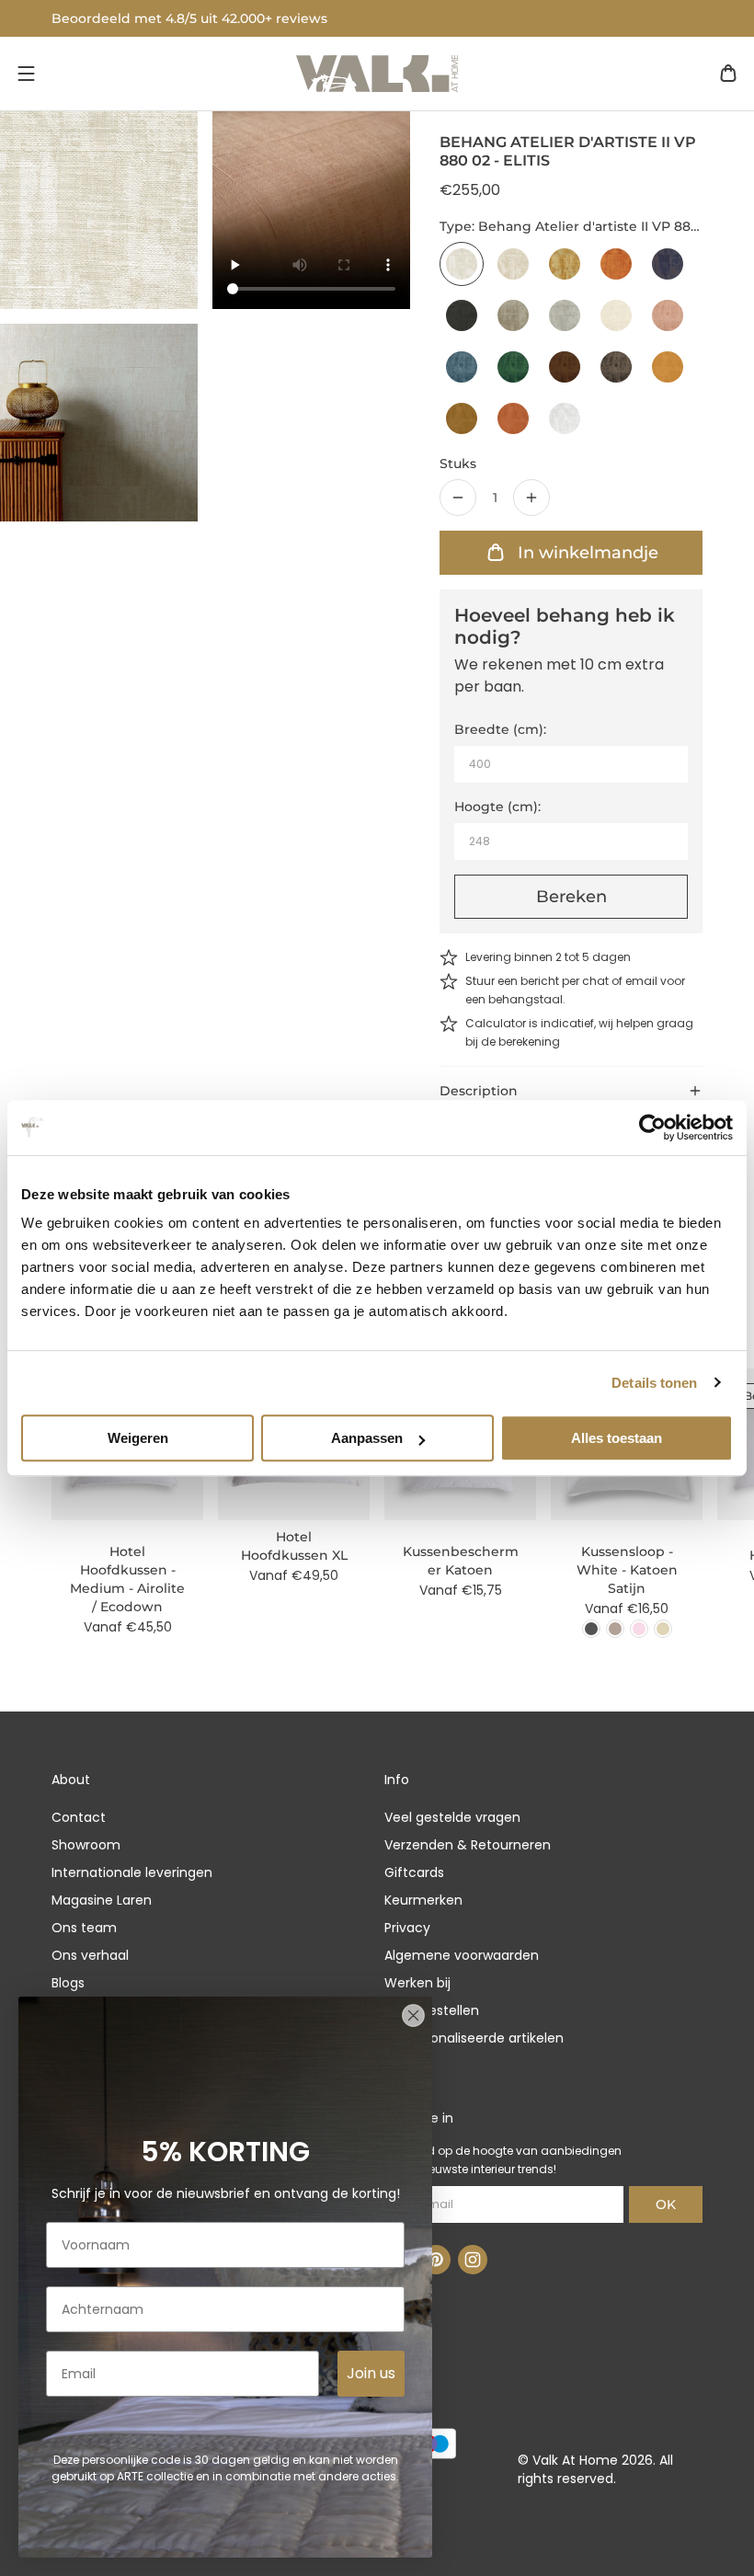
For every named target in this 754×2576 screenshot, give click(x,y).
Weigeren (138, 1438)
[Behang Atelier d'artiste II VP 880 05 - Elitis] (565, 264)
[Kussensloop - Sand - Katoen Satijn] (663, 1629)
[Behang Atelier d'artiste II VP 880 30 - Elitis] (513, 418)
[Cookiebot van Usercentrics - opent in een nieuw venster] (652, 1128)
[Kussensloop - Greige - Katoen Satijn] (615, 1629)
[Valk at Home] (377, 74)
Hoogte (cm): (497, 807)
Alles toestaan (617, 1438)
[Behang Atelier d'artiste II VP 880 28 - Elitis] (668, 367)
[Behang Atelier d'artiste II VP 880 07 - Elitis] (616, 264)
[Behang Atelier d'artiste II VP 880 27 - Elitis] (616, 367)
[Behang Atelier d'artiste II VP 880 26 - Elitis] (565, 367)
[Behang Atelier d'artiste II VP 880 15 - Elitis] (513, 315)
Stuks (458, 464)
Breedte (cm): (500, 729)
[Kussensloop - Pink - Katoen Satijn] (639, 1629)
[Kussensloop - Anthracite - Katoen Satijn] (591, 1629)
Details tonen (654, 1383)
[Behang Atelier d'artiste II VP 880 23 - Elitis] (462, 367)
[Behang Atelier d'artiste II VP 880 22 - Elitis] (668, 315)
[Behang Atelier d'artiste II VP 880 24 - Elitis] (513, 367)
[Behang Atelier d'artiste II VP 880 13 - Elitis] (668, 264)
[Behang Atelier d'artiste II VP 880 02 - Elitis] (462, 264)
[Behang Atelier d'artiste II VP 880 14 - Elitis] (462, 315)
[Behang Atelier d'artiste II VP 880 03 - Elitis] (513, 264)
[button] (26, 74)
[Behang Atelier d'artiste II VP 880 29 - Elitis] (462, 418)
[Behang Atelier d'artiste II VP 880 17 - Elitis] (565, 315)
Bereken (571, 897)
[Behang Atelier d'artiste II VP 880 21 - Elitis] (616, 315)
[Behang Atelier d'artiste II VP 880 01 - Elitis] (565, 418)
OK (666, 2204)
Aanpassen (367, 1438)
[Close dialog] (413, 2015)
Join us (371, 2373)
